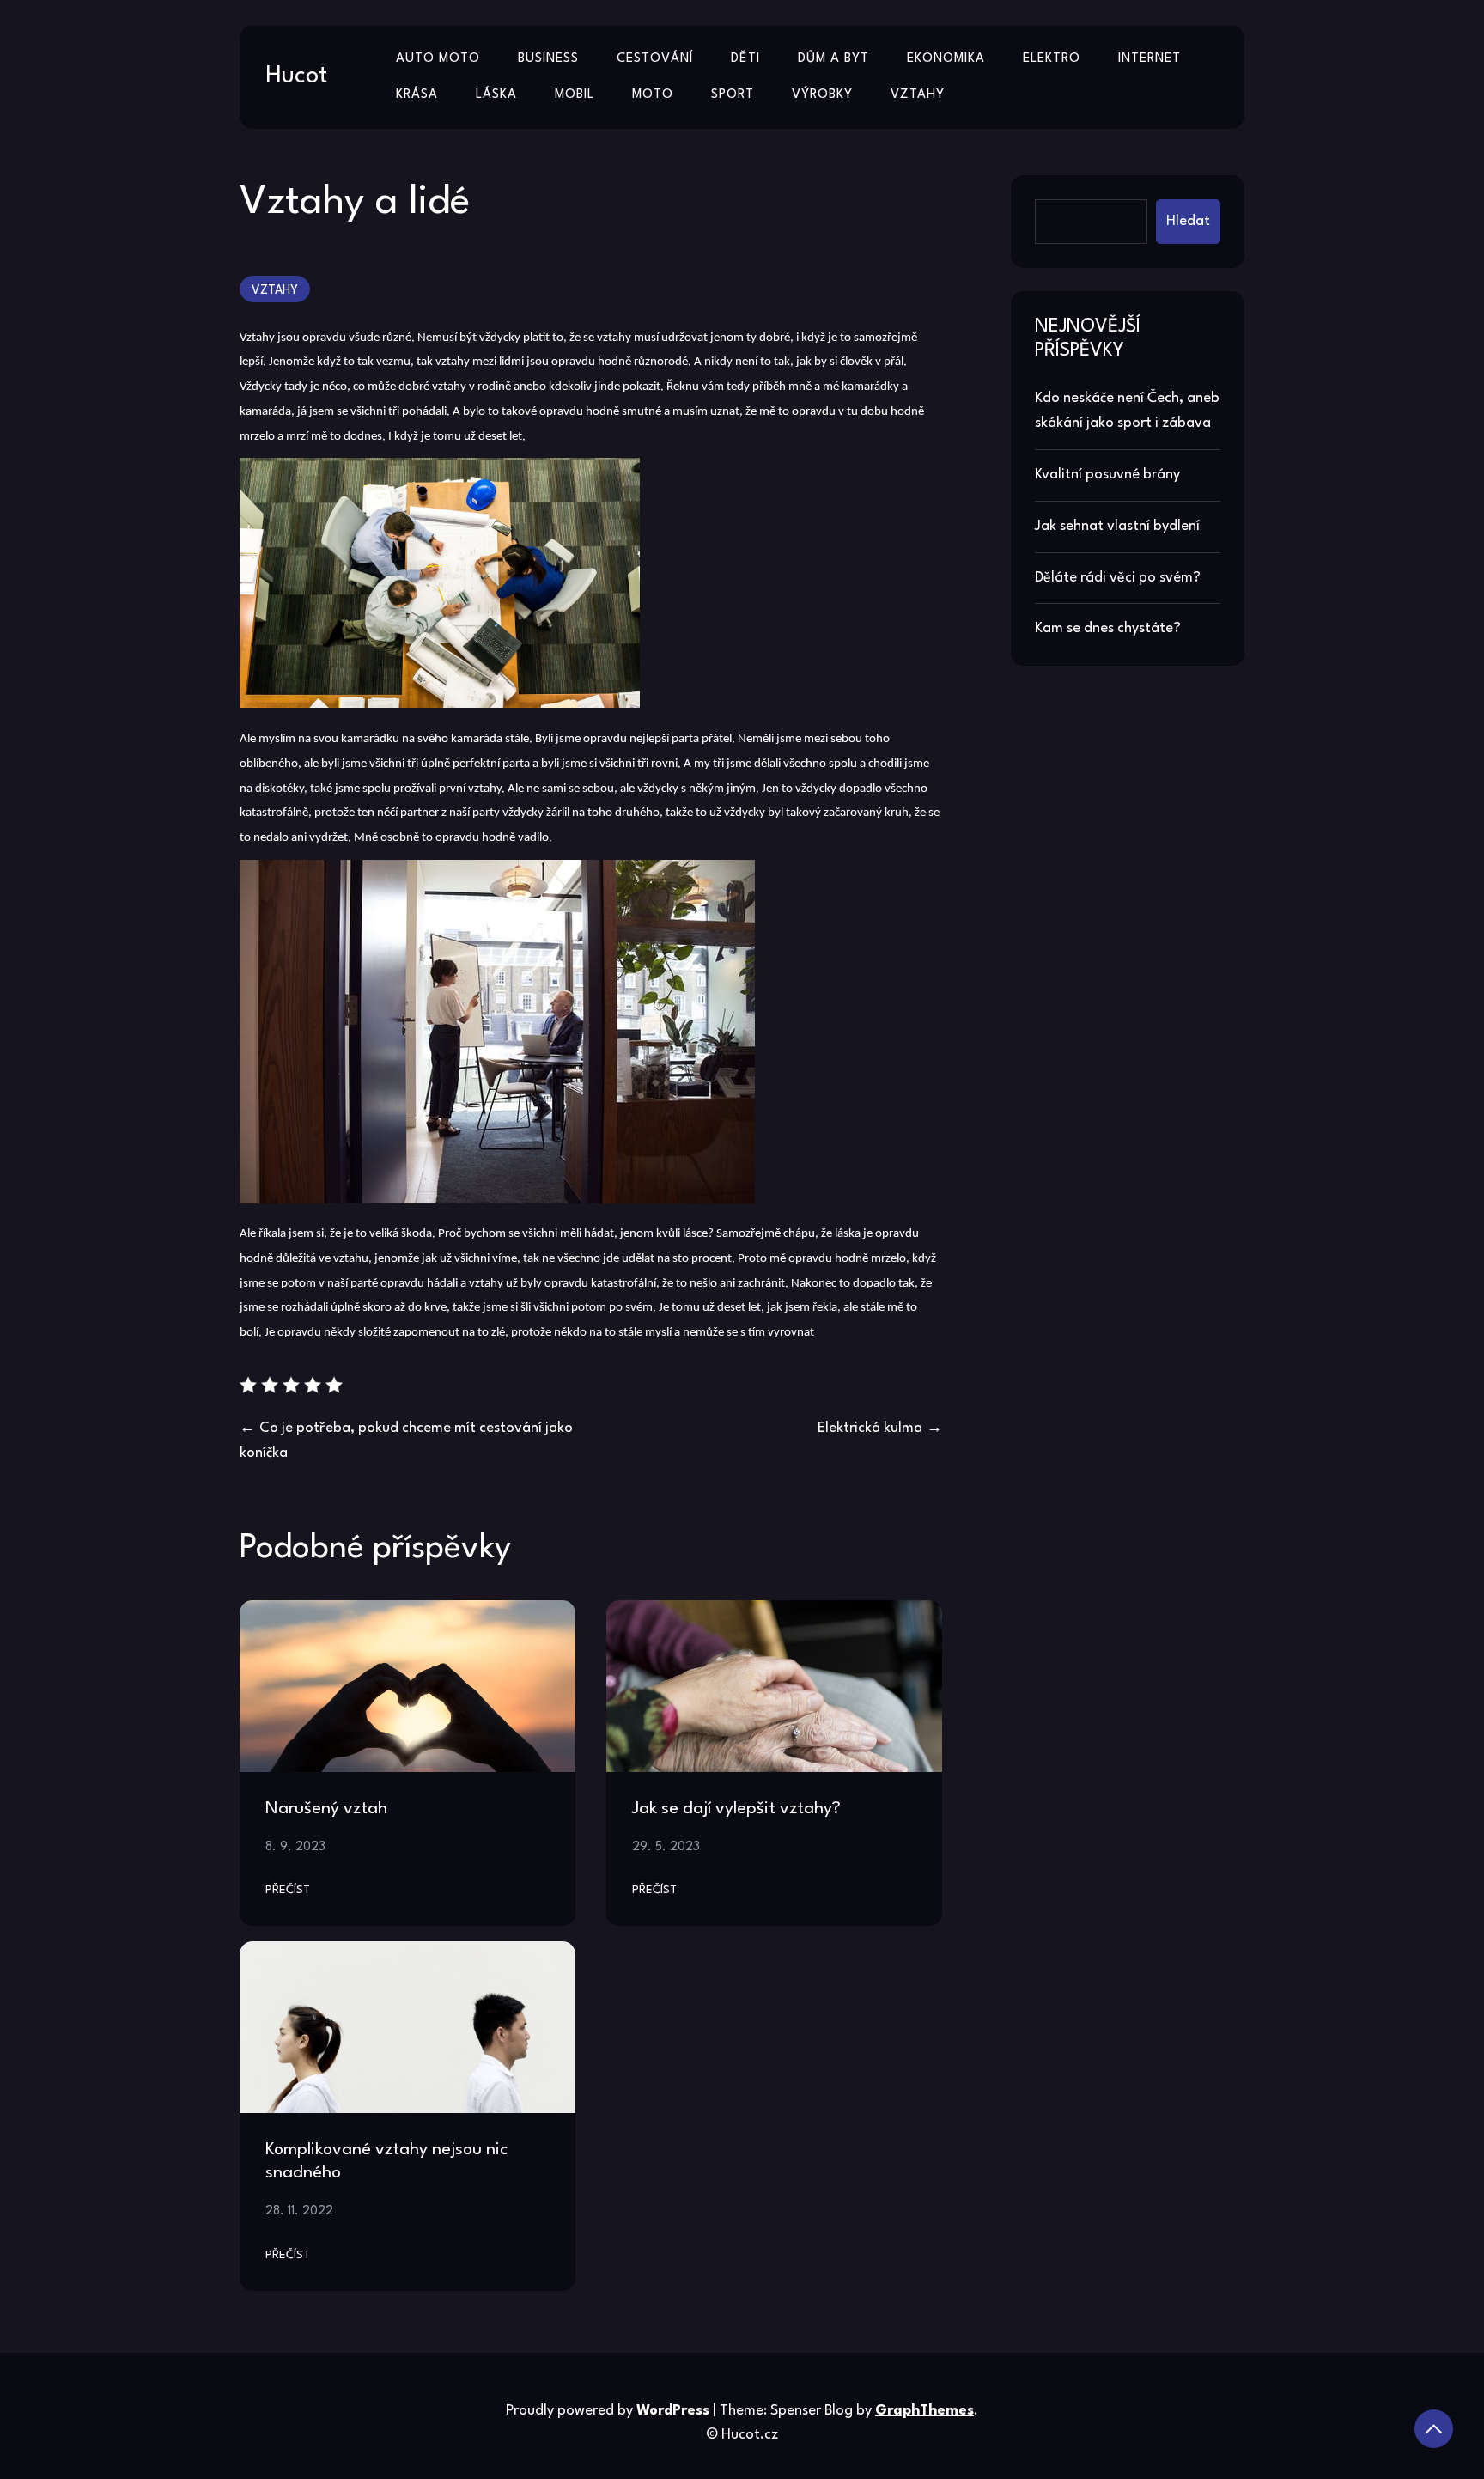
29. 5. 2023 (666, 1847)
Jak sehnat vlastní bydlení (1117, 526)
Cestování (655, 59)
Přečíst (288, 1890)
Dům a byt (833, 59)
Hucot (296, 76)
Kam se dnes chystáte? (1108, 628)
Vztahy (918, 95)
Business (548, 59)
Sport (733, 95)
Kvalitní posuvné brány (1107, 475)
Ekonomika (946, 59)
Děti (745, 59)
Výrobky (822, 95)
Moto (653, 95)
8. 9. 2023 (295, 1847)
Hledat (1188, 221)
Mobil (575, 95)
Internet (1149, 59)
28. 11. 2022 (299, 2211)
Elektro (1052, 59)
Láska (496, 95)
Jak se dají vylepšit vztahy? (736, 1809)
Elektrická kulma (870, 1428)
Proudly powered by (608, 2411)
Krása (417, 95)
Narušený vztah (326, 1809)
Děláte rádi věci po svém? (1118, 578)
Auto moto (438, 59)
